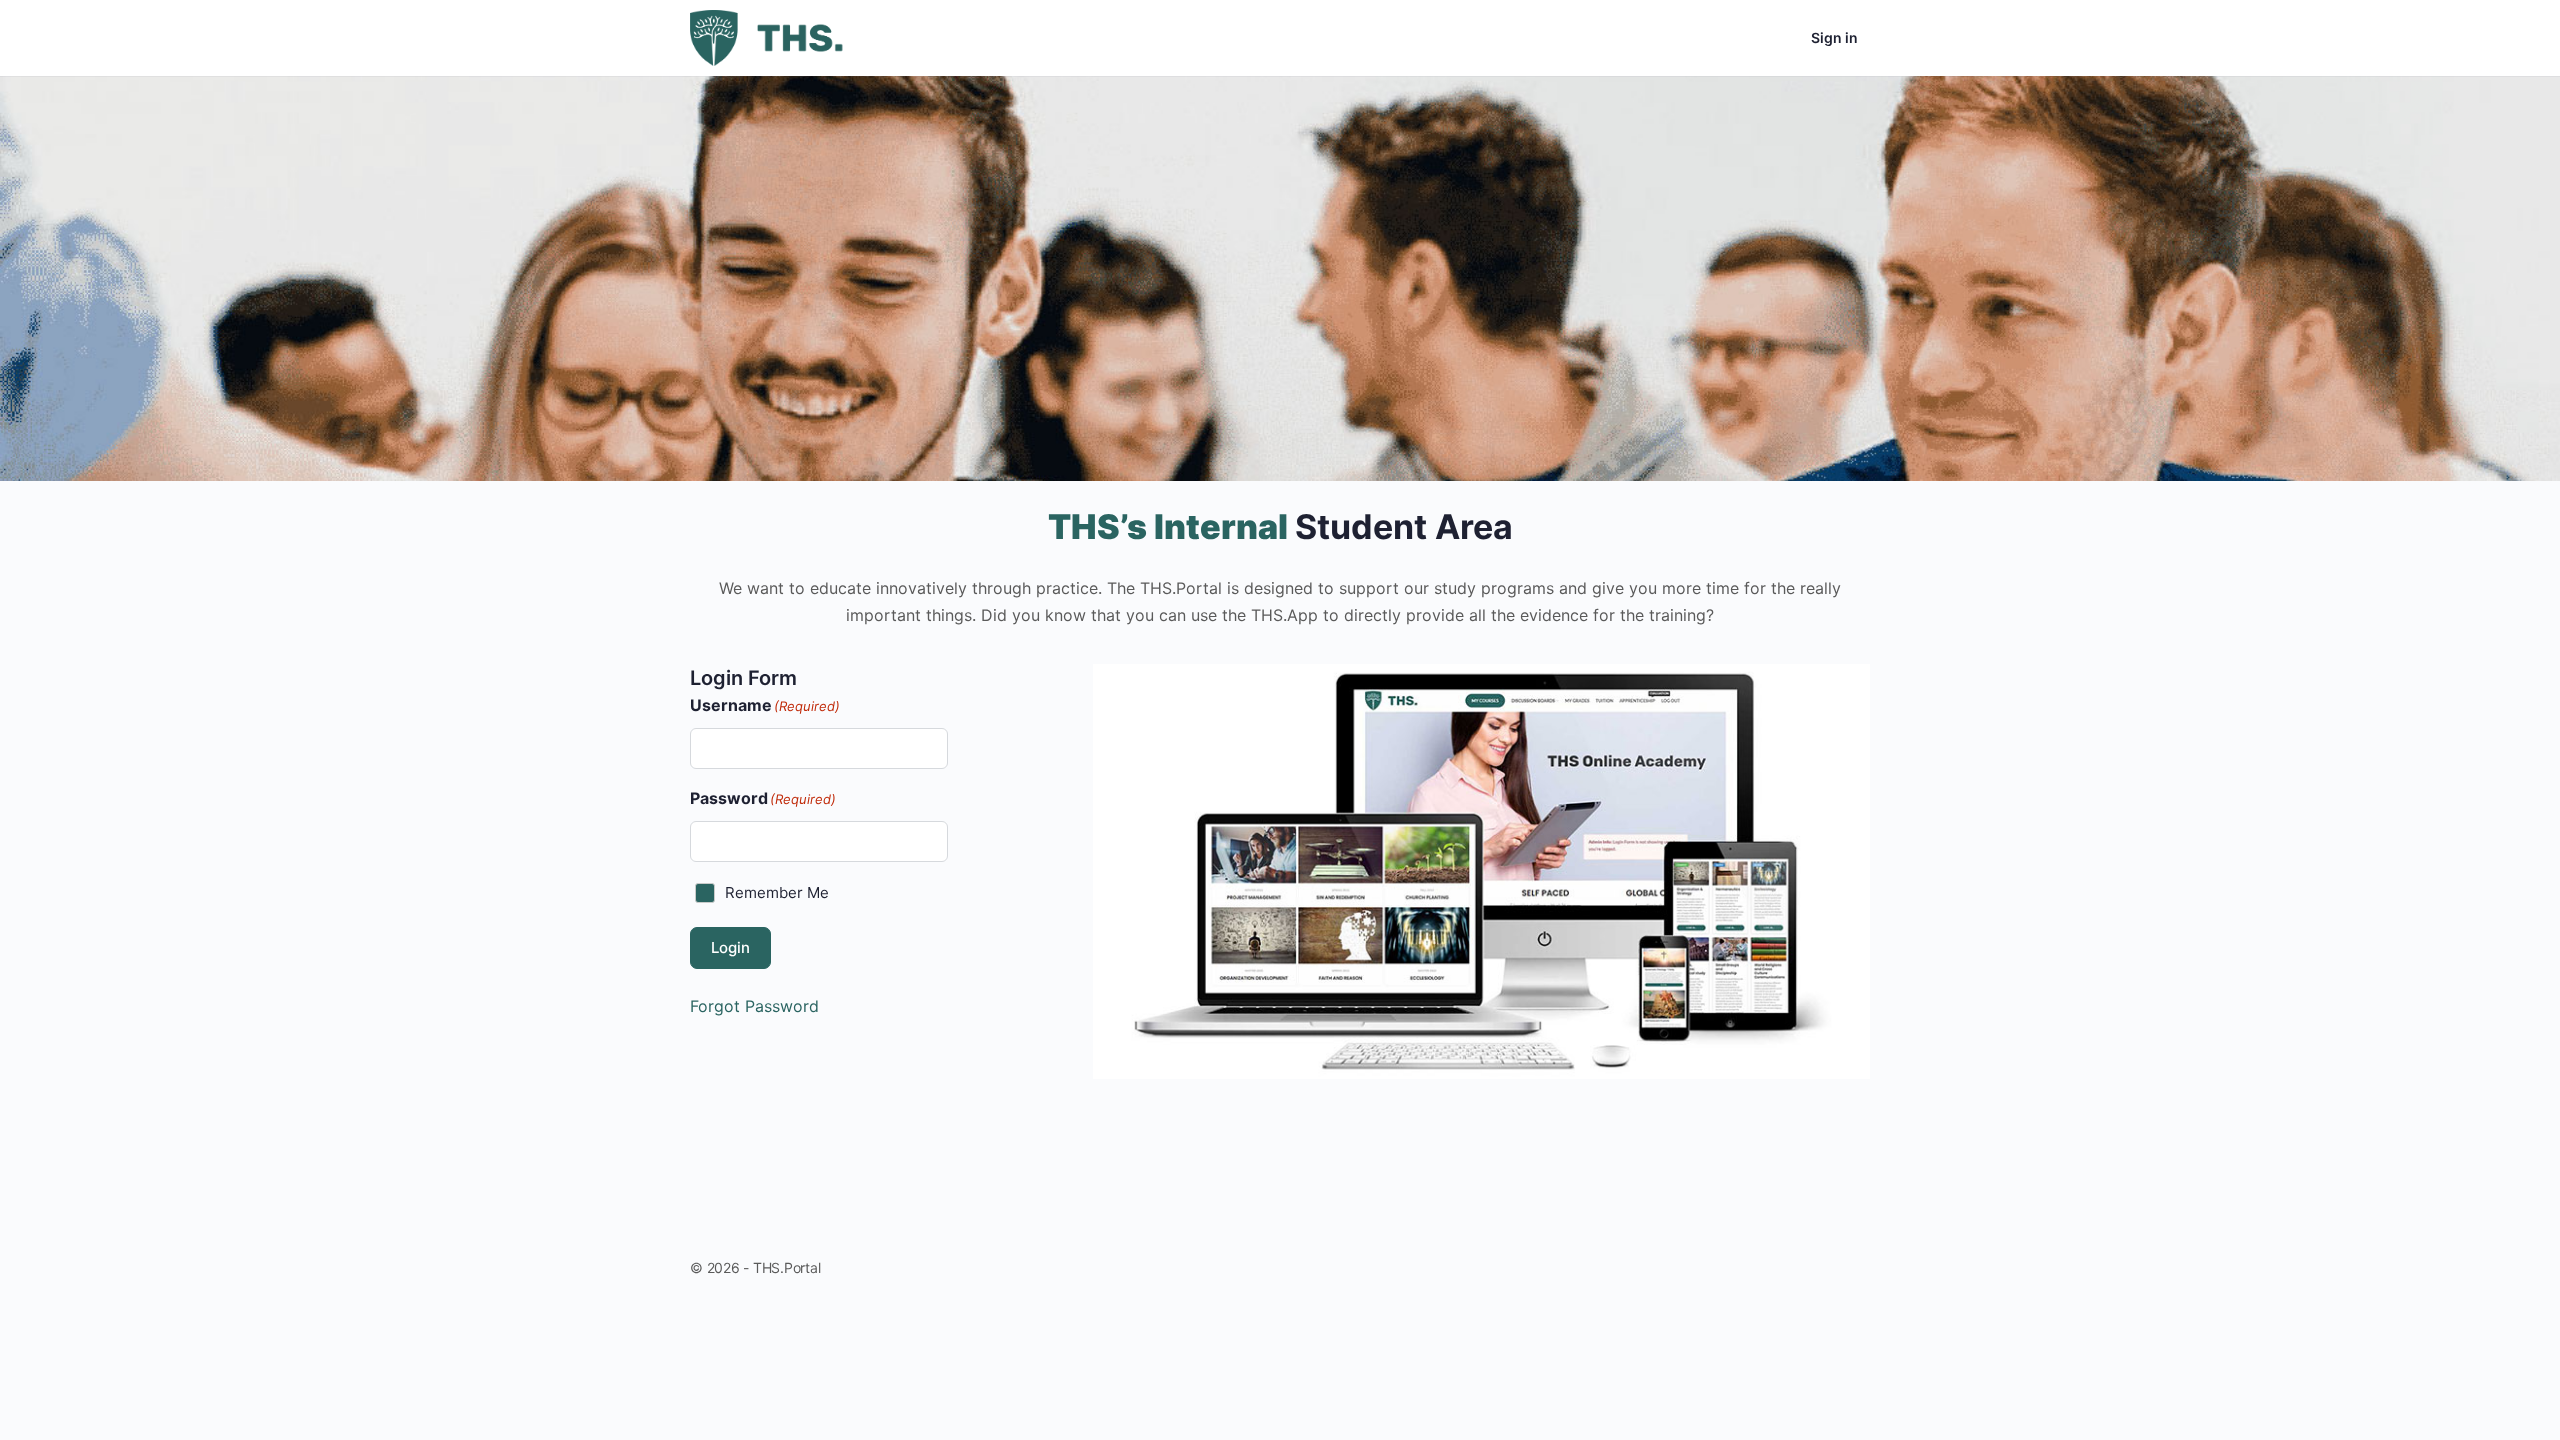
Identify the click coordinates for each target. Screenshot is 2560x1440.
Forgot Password (754, 1006)
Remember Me (777, 892)
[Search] (1720, 38)
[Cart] (1778, 38)
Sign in (1834, 37)
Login (730, 947)
